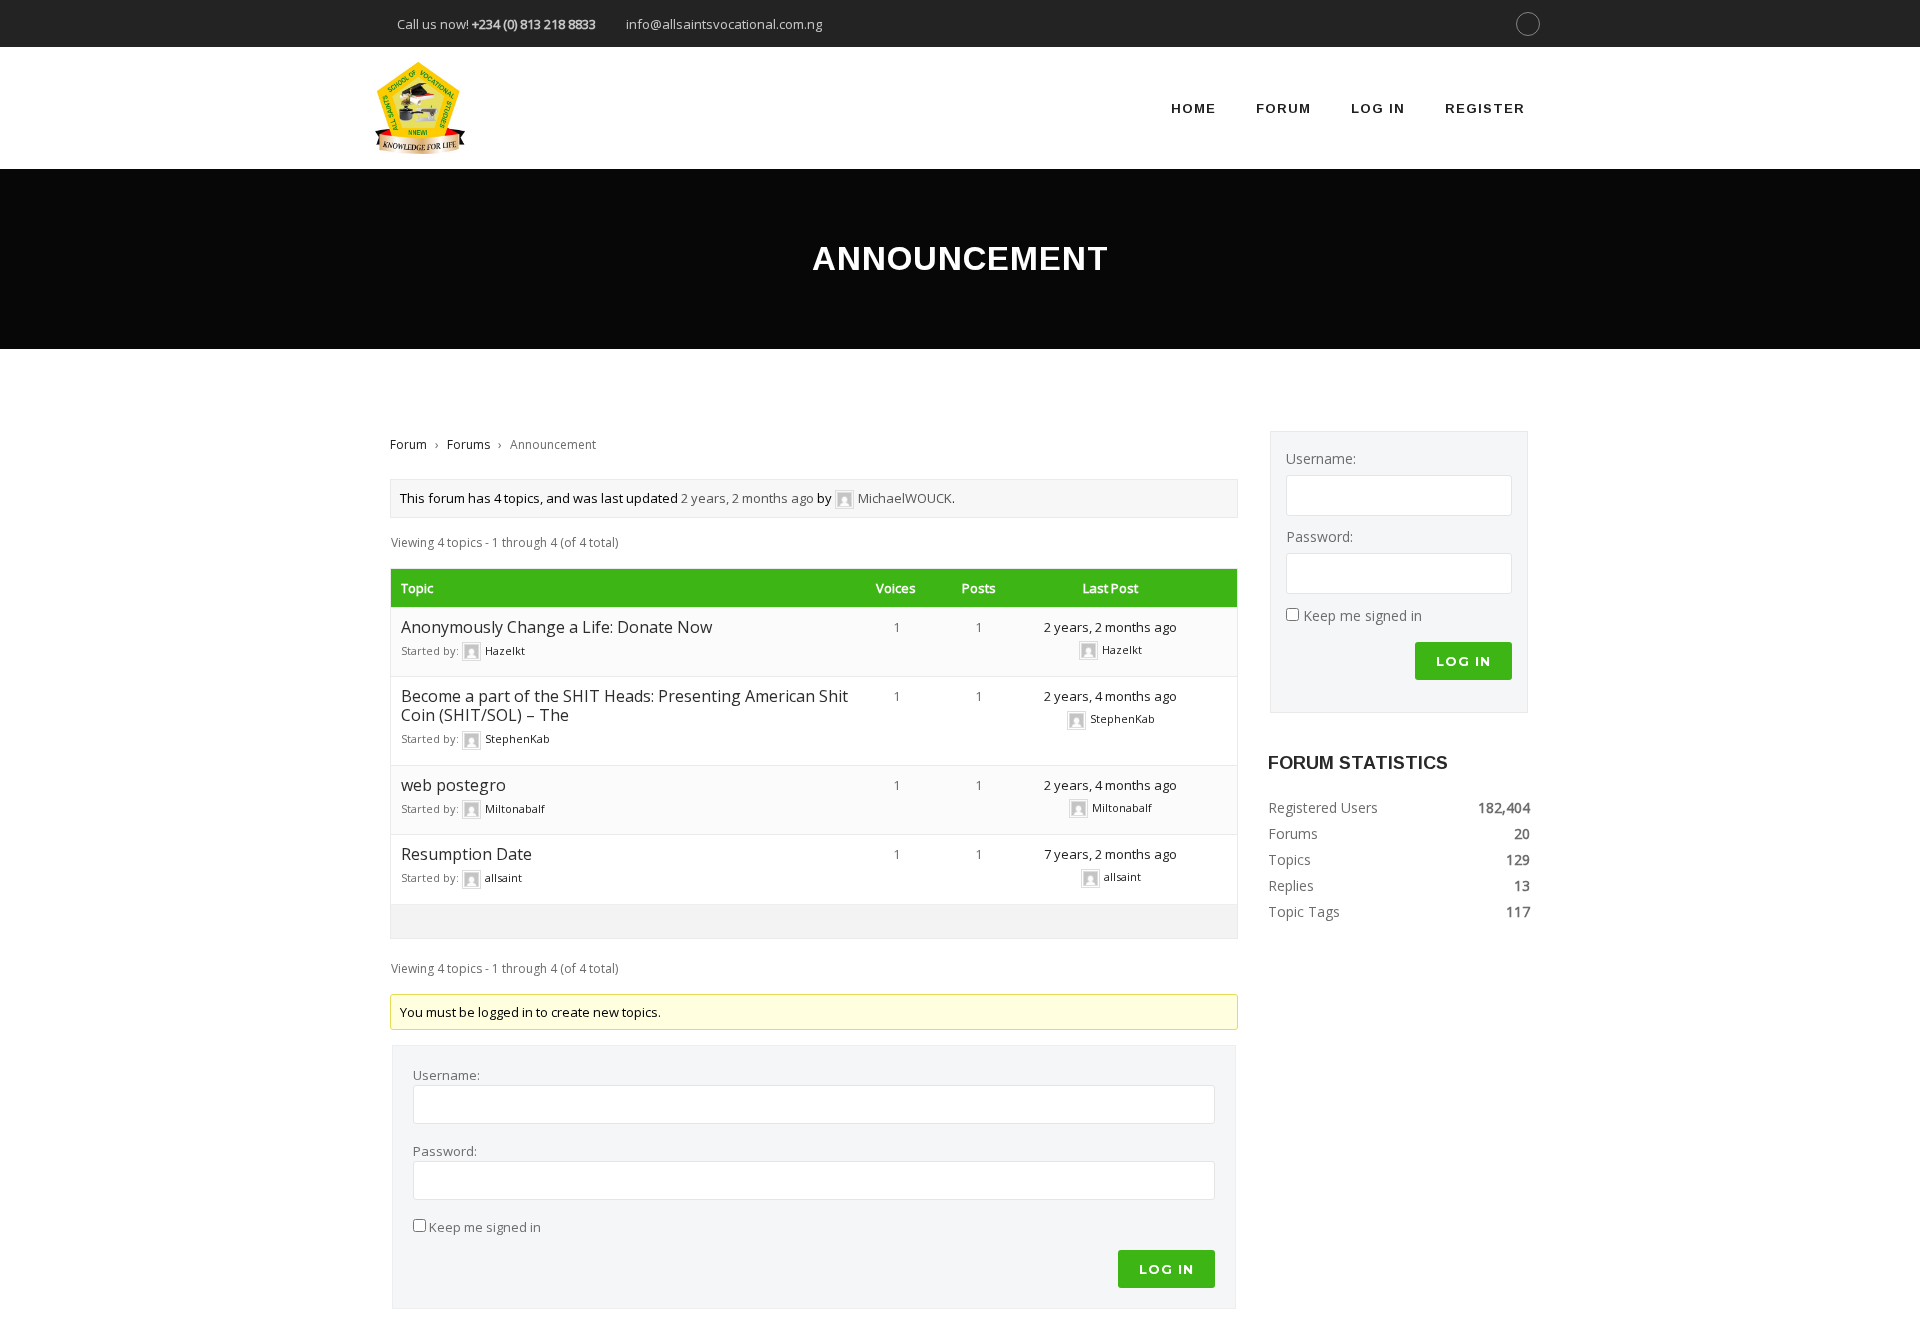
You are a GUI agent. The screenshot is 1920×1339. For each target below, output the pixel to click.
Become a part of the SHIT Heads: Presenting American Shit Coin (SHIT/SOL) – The (624, 705)
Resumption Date (466, 854)
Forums (468, 444)
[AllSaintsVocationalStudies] (420, 108)
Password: (445, 1151)
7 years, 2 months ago (1110, 854)
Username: (446, 1075)
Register (1485, 108)
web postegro (453, 785)
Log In (1378, 108)
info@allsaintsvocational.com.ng (724, 24)
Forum (1283, 108)
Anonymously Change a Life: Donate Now (556, 627)
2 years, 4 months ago (1110, 696)
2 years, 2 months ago (747, 498)
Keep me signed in (485, 1227)
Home (1193, 108)
